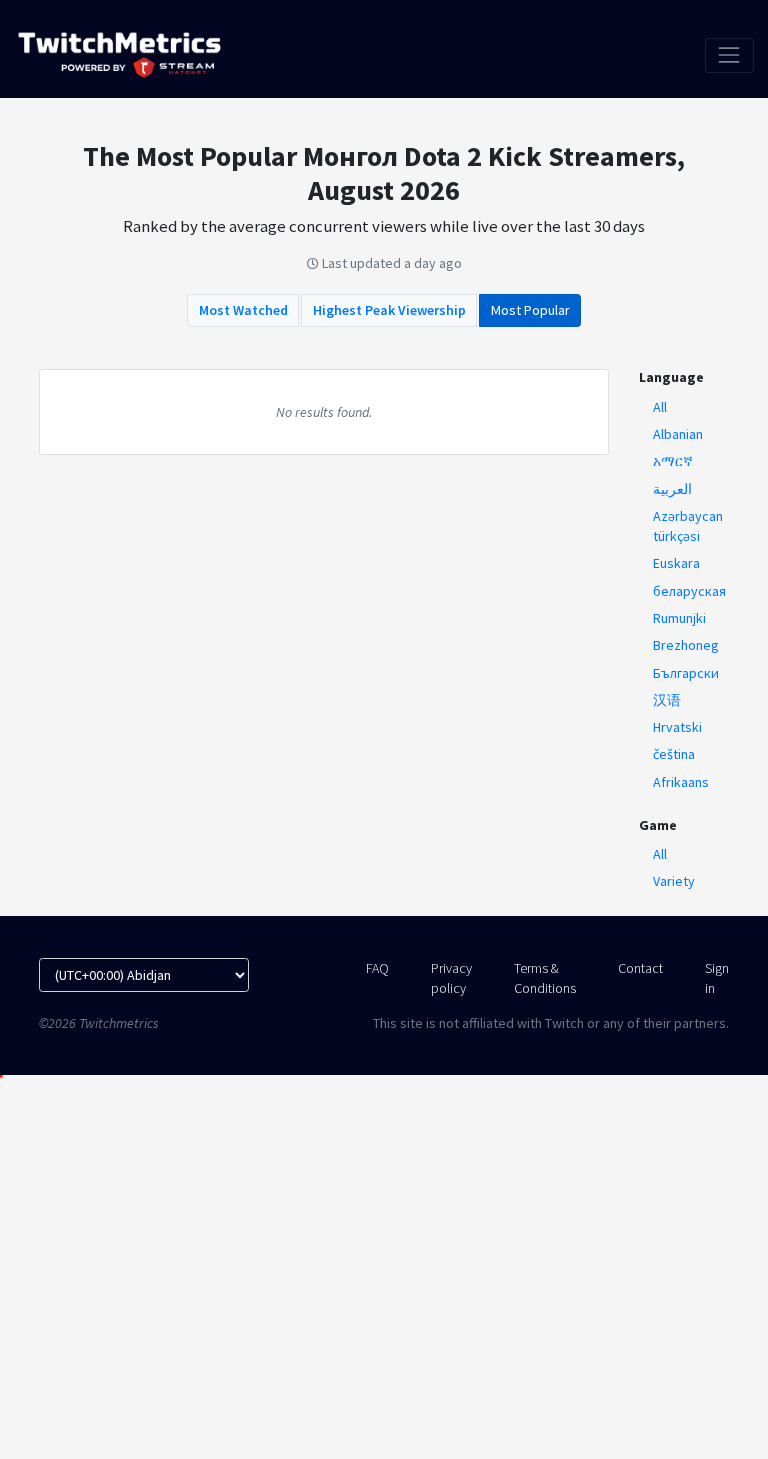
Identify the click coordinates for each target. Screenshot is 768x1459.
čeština (674, 754)
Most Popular (530, 310)
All (660, 407)
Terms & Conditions (545, 978)
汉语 (667, 700)
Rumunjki (679, 618)
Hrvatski (677, 727)
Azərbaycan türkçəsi (688, 526)
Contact (640, 968)
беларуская (689, 591)
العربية (672, 489)
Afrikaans (681, 782)
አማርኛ (673, 461)
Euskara (676, 563)
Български (686, 673)
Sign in (717, 978)
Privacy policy (451, 978)
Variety (674, 881)
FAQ (377, 968)
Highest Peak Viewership (389, 310)
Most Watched (243, 310)
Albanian (678, 434)
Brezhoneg (686, 645)
